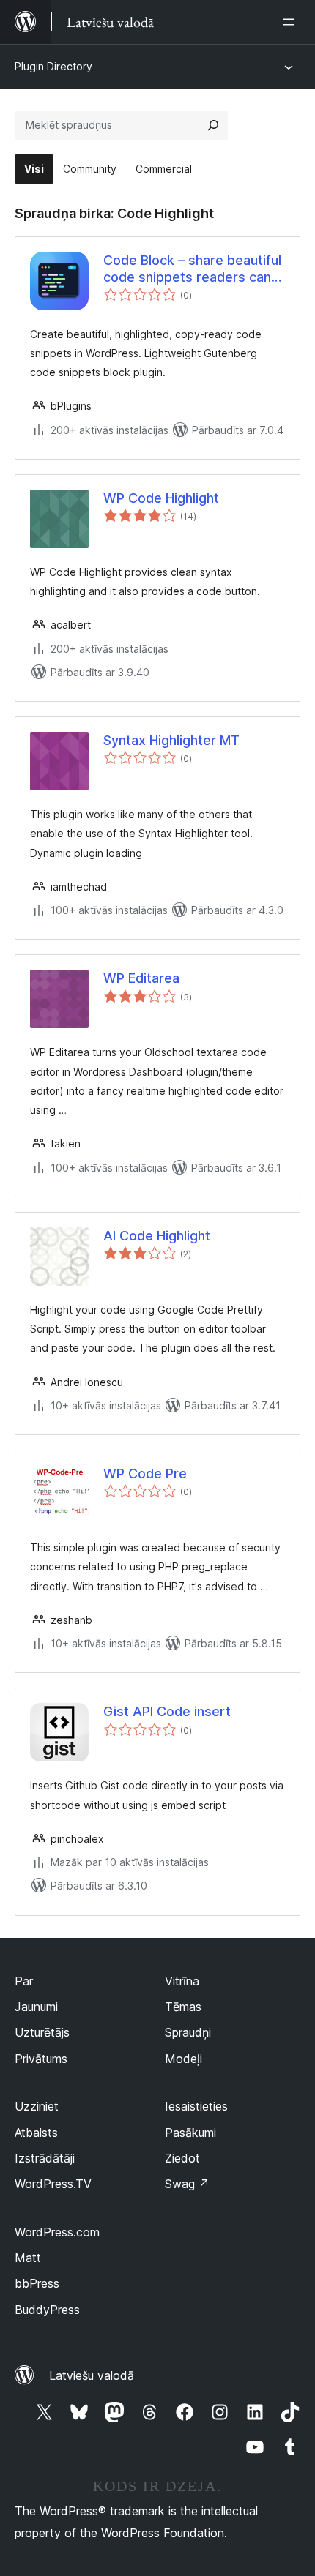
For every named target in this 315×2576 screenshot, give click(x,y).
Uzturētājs (42, 2032)
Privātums (41, 2059)
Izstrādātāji (45, 2158)
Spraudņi (188, 2032)
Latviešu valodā (92, 2375)
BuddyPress (47, 2310)
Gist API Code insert (167, 1711)
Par (24, 1981)
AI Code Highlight (157, 1236)
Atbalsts (36, 2133)
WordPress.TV (53, 2184)
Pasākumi (190, 2133)
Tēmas (183, 2007)
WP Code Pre (145, 1474)
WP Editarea (141, 978)
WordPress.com (57, 2232)
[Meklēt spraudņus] (213, 125)
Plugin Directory (53, 66)
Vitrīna (182, 1981)
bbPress (37, 2283)
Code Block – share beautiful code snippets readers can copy (192, 269)
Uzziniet (37, 2106)
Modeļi (184, 2059)
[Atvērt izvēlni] (292, 22)
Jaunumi (36, 2007)
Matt (28, 2258)
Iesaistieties (196, 2106)
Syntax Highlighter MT (171, 740)
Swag (187, 2184)
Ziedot (182, 2158)
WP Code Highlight (161, 498)
